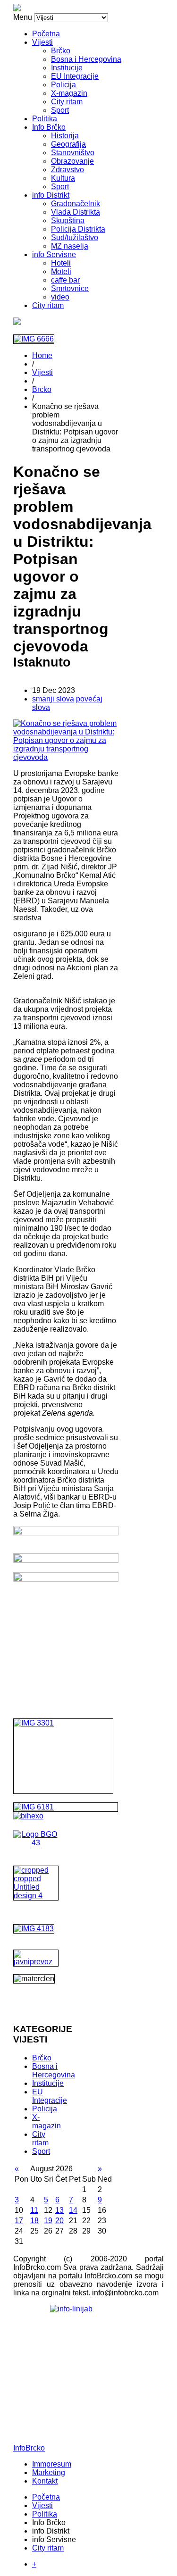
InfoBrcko (29, 2448)
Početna (46, 34)
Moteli (61, 271)
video (60, 297)
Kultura (63, 178)
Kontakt (45, 2481)
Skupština (68, 221)
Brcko (42, 389)
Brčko (61, 51)
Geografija (68, 144)
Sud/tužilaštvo (75, 238)
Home (42, 355)
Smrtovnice (70, 288)
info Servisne (54, 254)
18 (34, 2221)
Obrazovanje (72, 161)
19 (48, 2221)
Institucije (67, 68)
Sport (60, 110)
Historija (65, 136)
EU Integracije (75, 76)
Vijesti (42, 42)
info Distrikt (51, 195)
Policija (63, 85)
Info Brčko (49, 127)
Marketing (49, 2472)
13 (59, 2210)
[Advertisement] (66, 1638)
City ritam (67, 102)
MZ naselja (70, 246)
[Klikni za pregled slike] (66, 757)
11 (34, 2210)
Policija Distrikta (78, 229)
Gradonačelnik (76, 204)
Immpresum (52, 2464)
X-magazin (69, 93)
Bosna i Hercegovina (86, 59)
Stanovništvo (73, 153)
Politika (45, 119)
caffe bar (65, 280)
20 (59, 2221)
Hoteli (61, 263)
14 (73, 2210)
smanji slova (53, 699)
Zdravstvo (67, 170)
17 (19, 2221)
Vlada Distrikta (76, 212)
